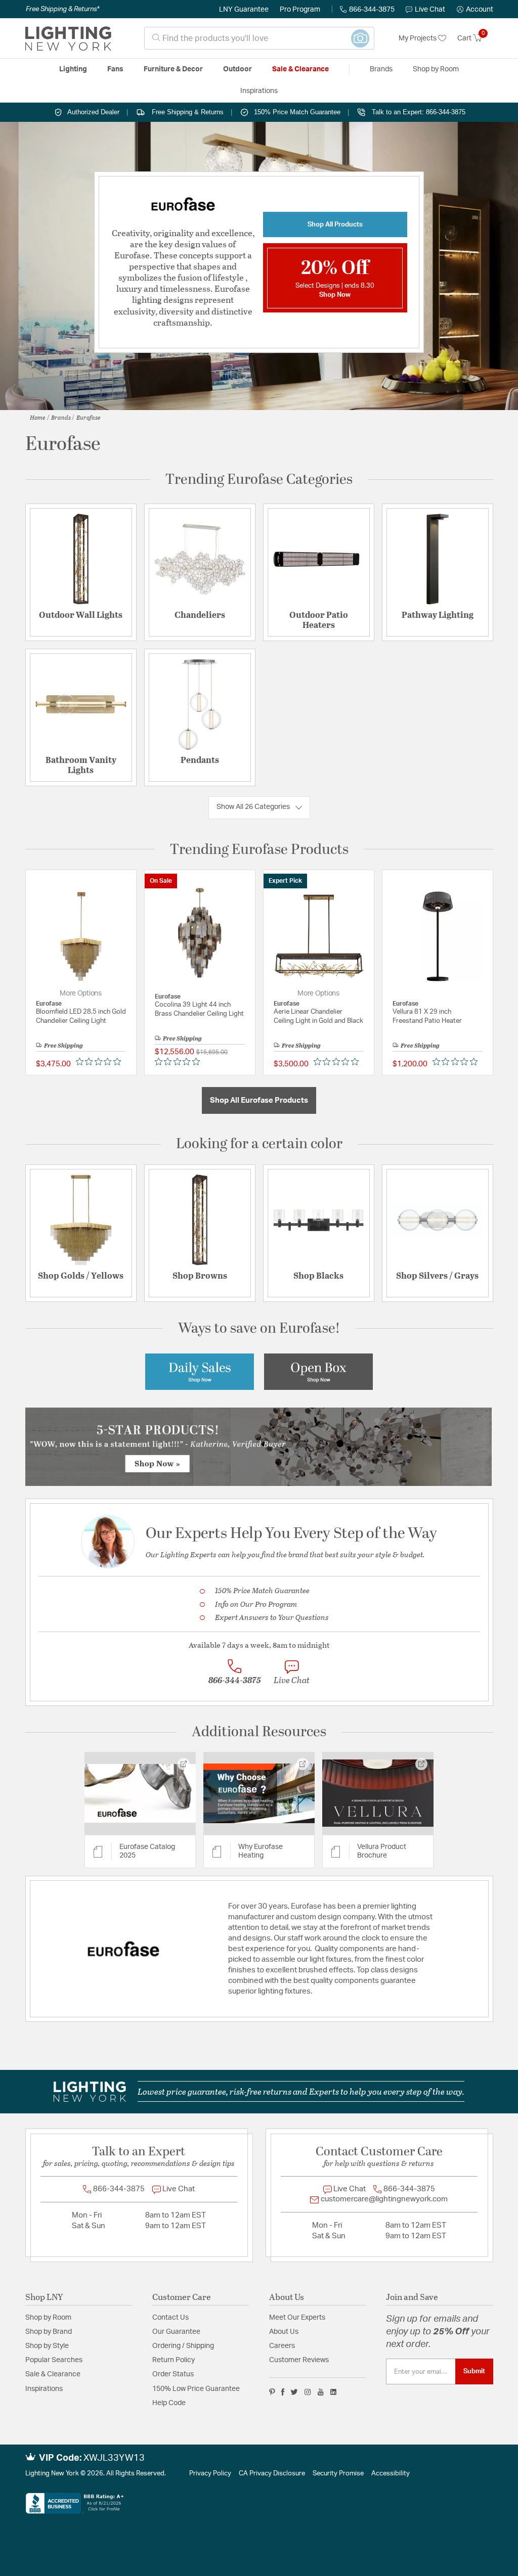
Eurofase (89, 417)
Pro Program (300, 10)
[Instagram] (308, 2392)
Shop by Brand (49, 2332)
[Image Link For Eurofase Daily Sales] (200, 1371)
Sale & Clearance (53, 2374)
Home (38, 417)
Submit (474, 2371)
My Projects (418, 38)
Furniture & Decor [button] (173, 69)
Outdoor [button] (238, 69)
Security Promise (338, 2474)
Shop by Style (47, 2346)
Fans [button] (115, 69)
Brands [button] (381, 69)
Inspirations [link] (259, 91)
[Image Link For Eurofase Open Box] (318, 1371)
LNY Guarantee (244, 10)
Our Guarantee (176, 2332)
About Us (284, 2332)
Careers (282, 2346)
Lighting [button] (73, 69)
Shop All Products (335, 224)
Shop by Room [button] (436, 69)
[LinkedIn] (334, 2392)
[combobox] (259, 38)
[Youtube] (321, 2392)
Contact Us (170, 2318)
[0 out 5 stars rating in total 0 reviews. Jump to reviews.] (101, 1062)
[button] (475, 10)
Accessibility (391, 2474)
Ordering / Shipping (183, 2346)
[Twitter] (294, 2392)
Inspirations (44, 2389)
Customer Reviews (299, 2360)
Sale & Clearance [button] (300, 69)
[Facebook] (283, 2392)
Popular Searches (54, 2360)
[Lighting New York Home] (68, 38)
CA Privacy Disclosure (272, 2474)
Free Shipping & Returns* (62, 9)
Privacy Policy (210, 2474)
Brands (61, 417)
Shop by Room (48, 2318)
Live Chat (430, 10)
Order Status (173, 2374)
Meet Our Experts (297, 2318)
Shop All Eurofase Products (259, 1100)
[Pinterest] (272, 2392)
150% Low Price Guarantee (196, 2389)
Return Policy (174, 2360)
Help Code (169, 2403)
